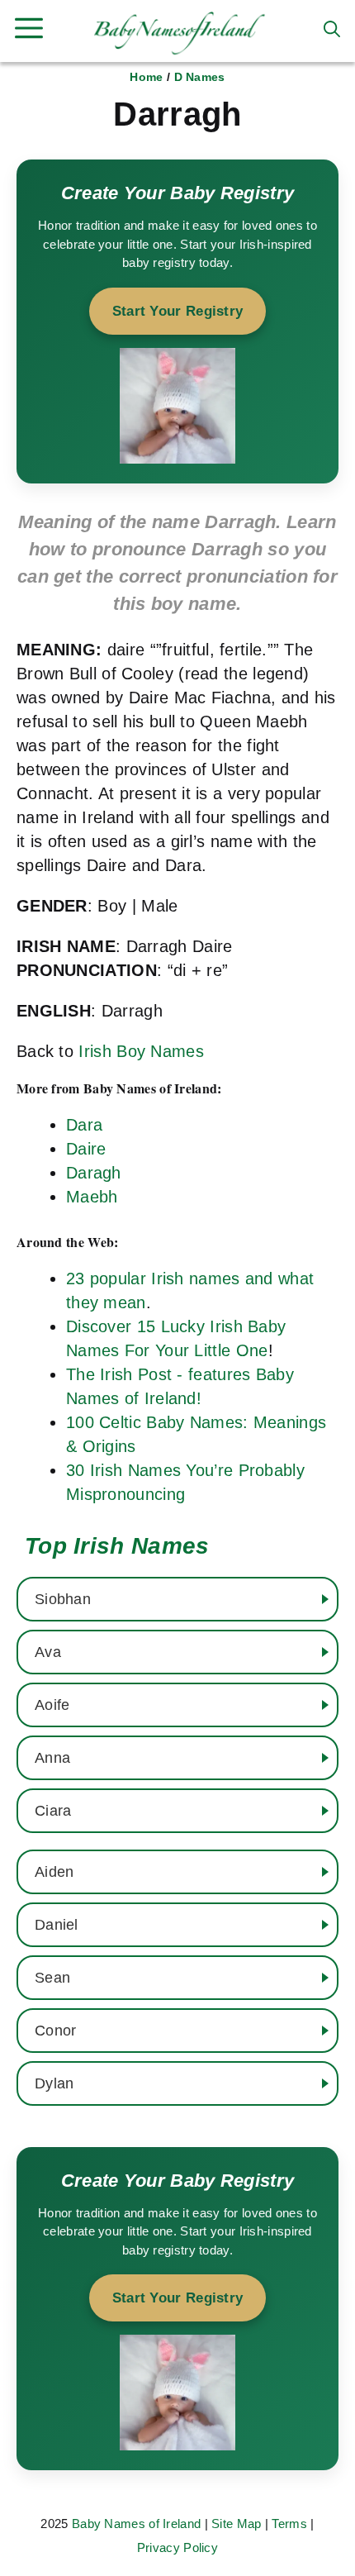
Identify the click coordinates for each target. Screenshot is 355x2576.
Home (146, 77)
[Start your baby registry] (177, 321)
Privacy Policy (177, 2547)
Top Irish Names (117, 1546)
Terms (289, 2524)
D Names (200, 77)
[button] (332, 29)
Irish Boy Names (141, 1051)
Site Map (236, 2524)
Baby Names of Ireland (136, 2524)
